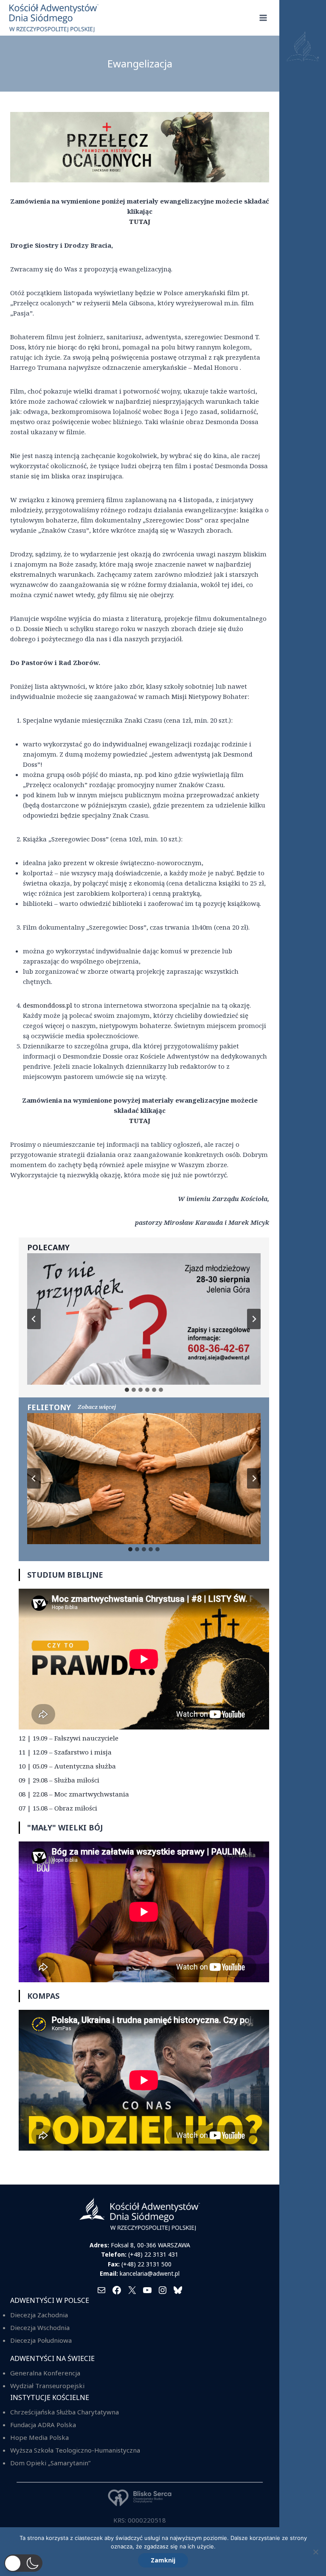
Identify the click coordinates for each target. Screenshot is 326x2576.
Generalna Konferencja (45, 2373)
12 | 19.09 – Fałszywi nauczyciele (69, 1738)
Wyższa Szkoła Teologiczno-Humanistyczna (75, 2450)
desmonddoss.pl (48, 1005)
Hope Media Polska (39, 2437)
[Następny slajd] (254, 1319)
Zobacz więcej (97, 1407)
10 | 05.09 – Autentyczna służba (67, 1766)
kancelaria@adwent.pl (150, 2273)
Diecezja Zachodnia (39, 2315)
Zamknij (163, 2560)
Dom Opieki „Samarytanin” (50, 2463)
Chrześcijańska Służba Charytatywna (65, 2412)
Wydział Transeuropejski (47, 2386)
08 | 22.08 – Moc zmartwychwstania (74, 1794)
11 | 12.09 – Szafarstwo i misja (65, 1752)
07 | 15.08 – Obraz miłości (58, 1808)
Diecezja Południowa (41, 2340)
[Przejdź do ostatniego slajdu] (34, 1319)
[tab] (127, 1390)
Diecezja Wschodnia (40, 2327)
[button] (23, 2563)
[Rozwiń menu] (263, 18)
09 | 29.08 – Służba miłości (59, 1780)
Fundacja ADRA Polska (43, 2425)
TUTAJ (140, 221)
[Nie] (315, 2552)
